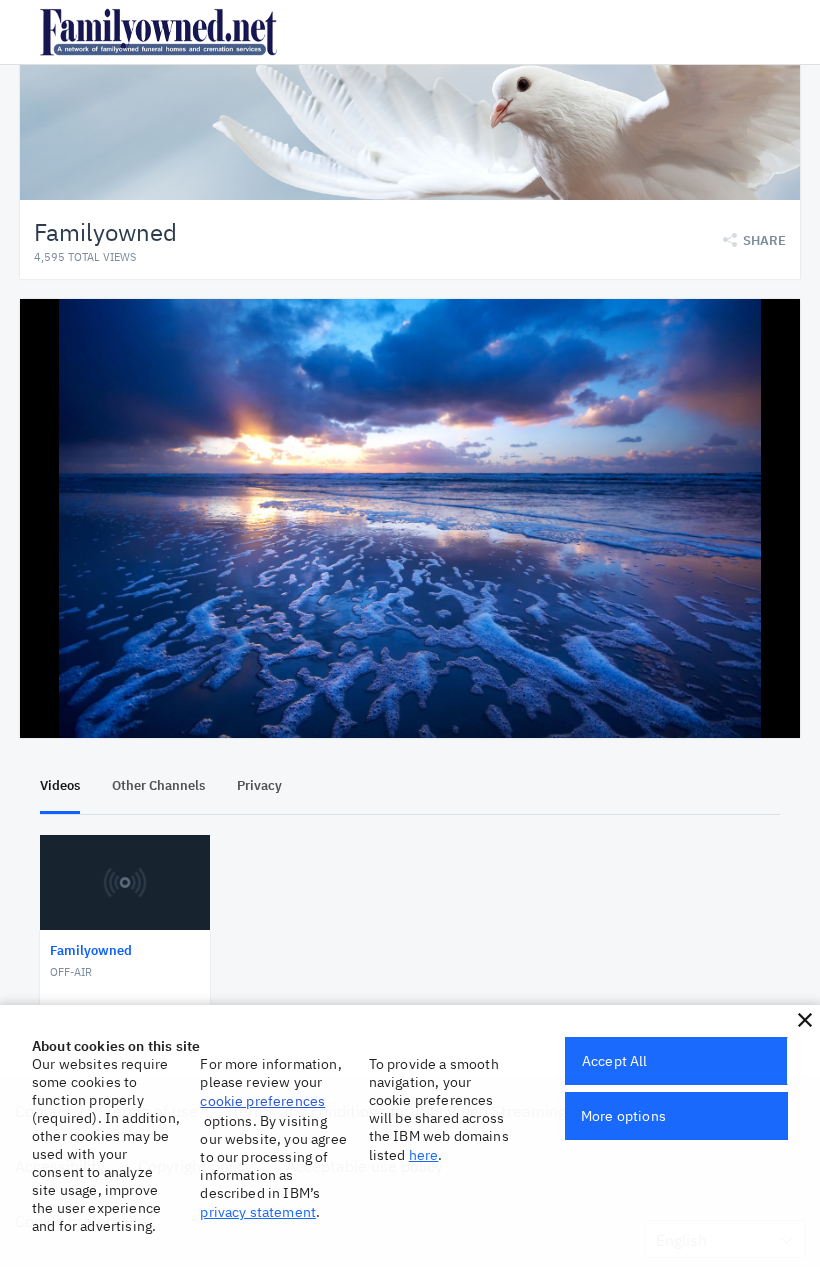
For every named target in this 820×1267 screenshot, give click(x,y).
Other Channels (158, 785)
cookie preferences (262, 1101)
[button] (805, 1020)
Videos (60, 785)
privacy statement (258, 1212)
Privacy (259, 785)
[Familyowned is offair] (410, 518)
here (424, 1155)
